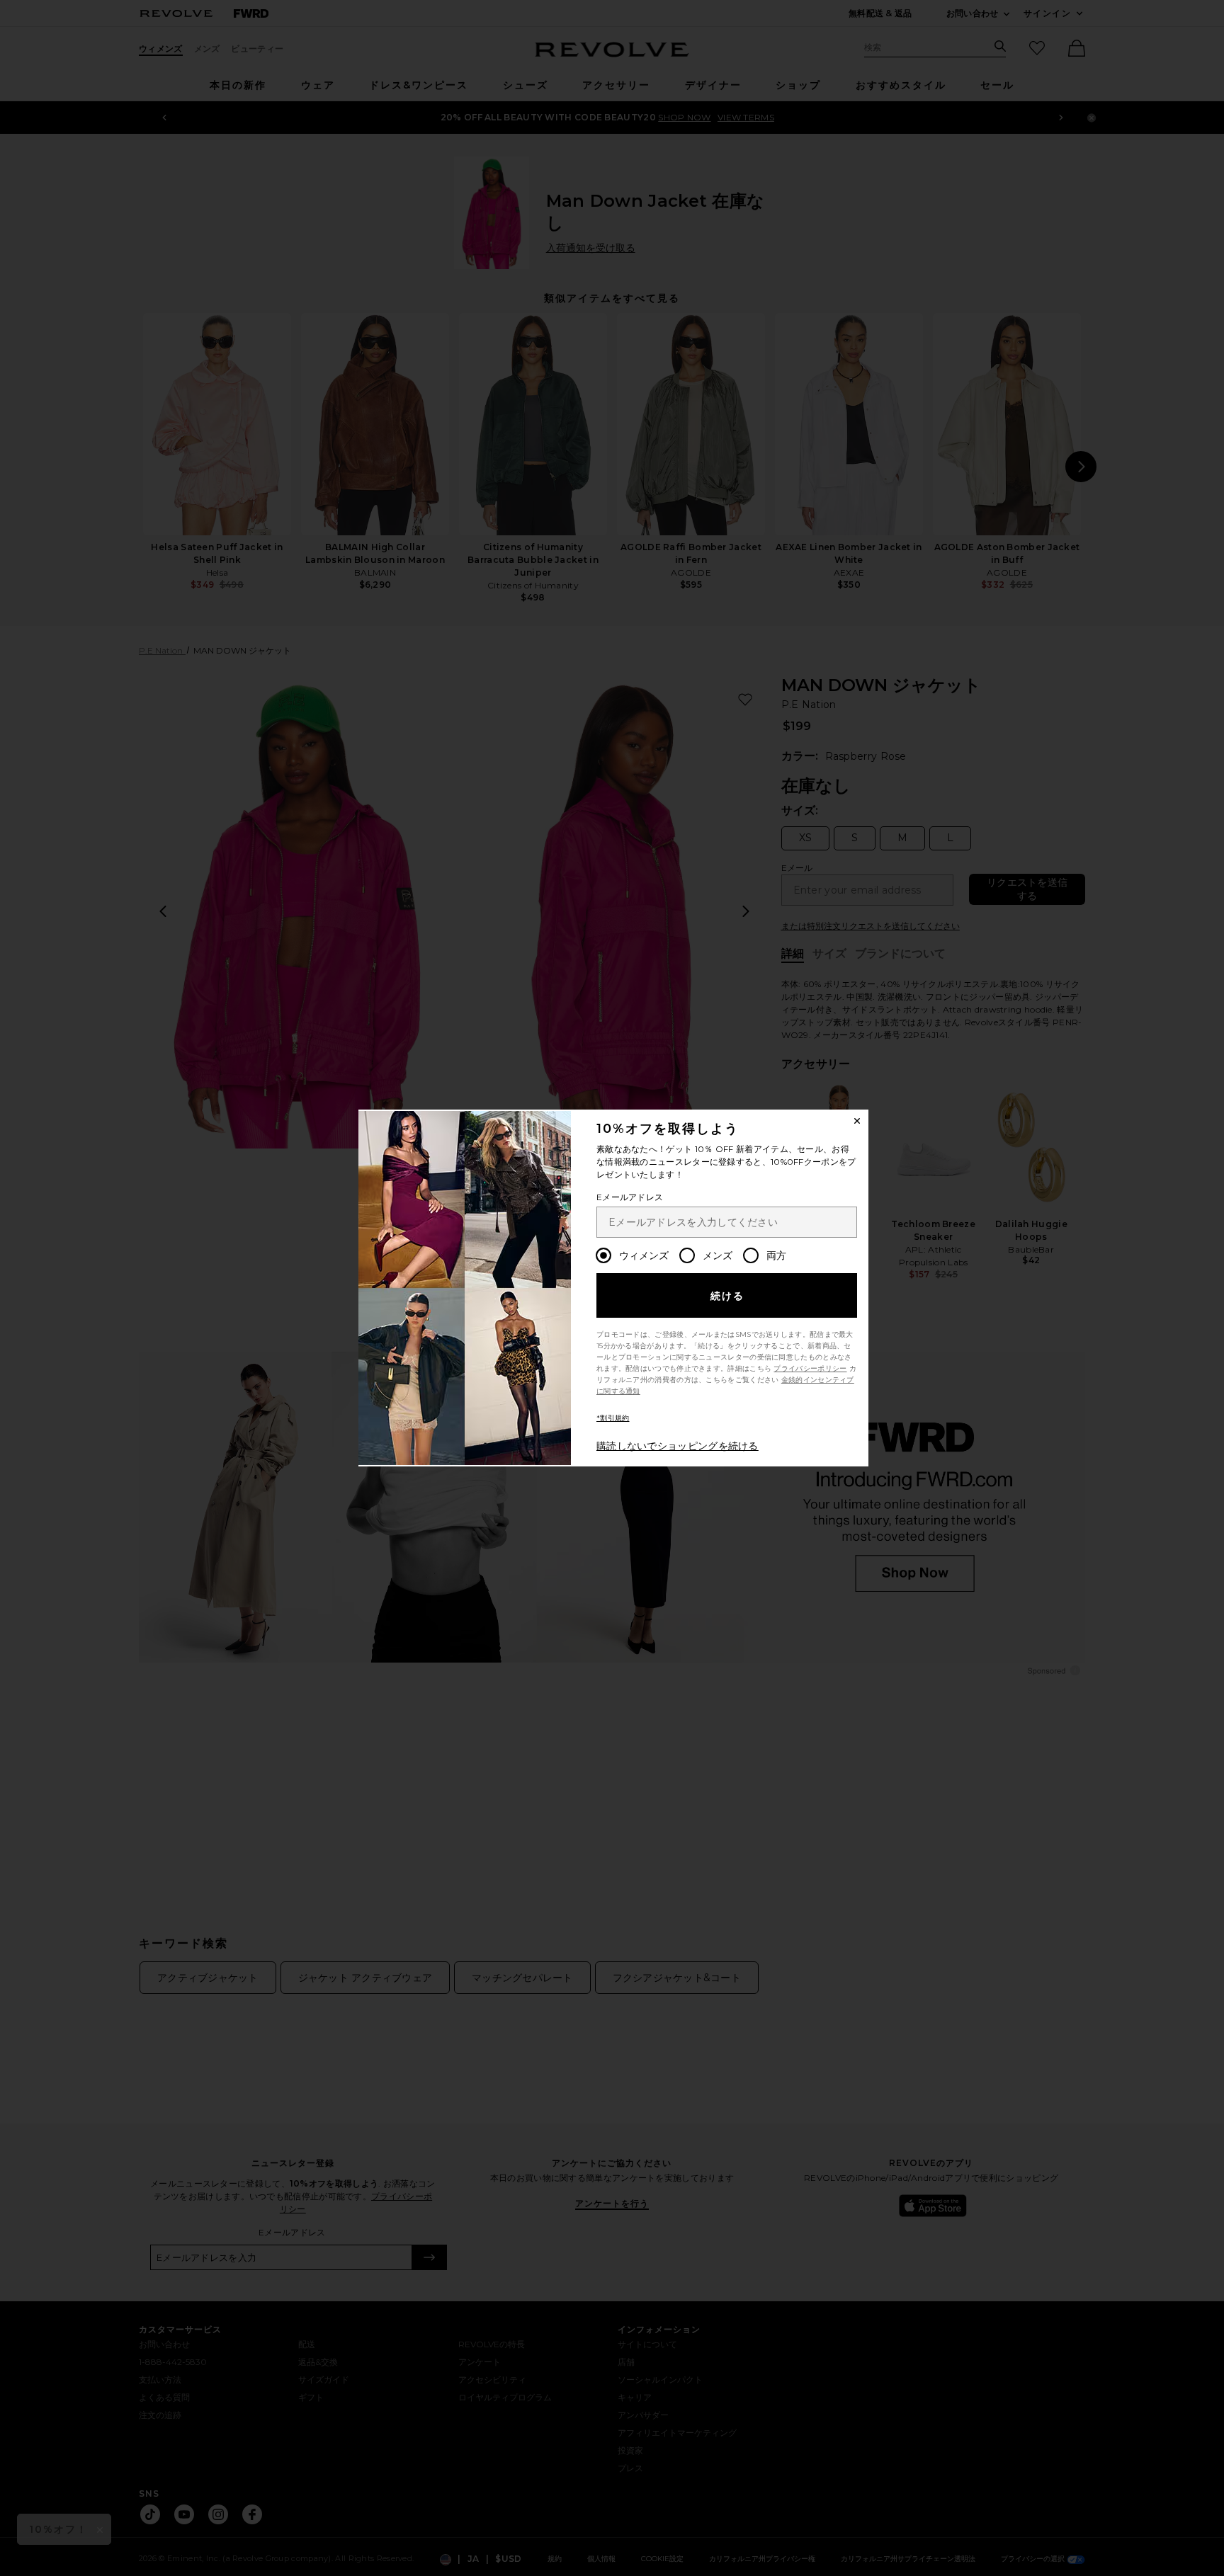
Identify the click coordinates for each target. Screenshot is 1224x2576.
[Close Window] (857, 1121)
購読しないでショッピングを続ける (678, 1446)
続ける (728, 1296)
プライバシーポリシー (810, 1368)
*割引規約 (613, 1418)
